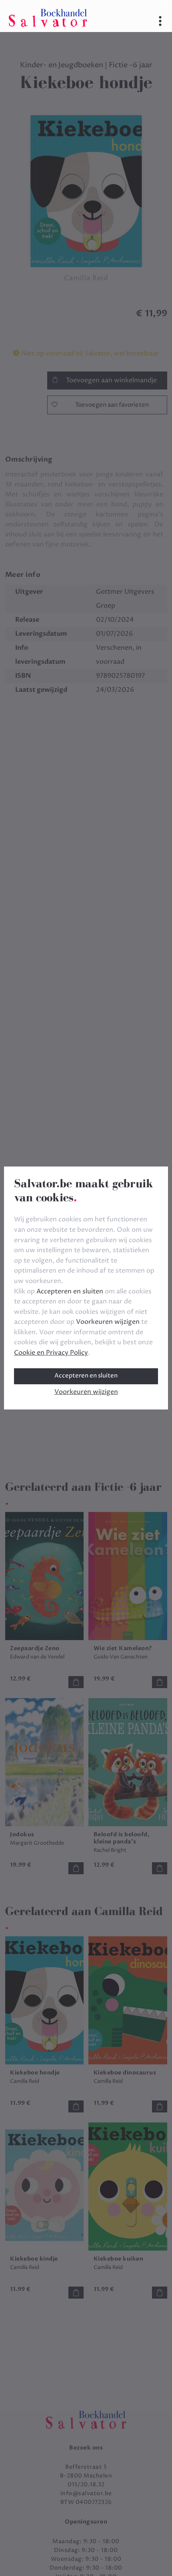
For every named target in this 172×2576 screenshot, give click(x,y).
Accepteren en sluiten (86, 1376)
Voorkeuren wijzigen (86, 1392)
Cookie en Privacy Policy (51, 1353)
